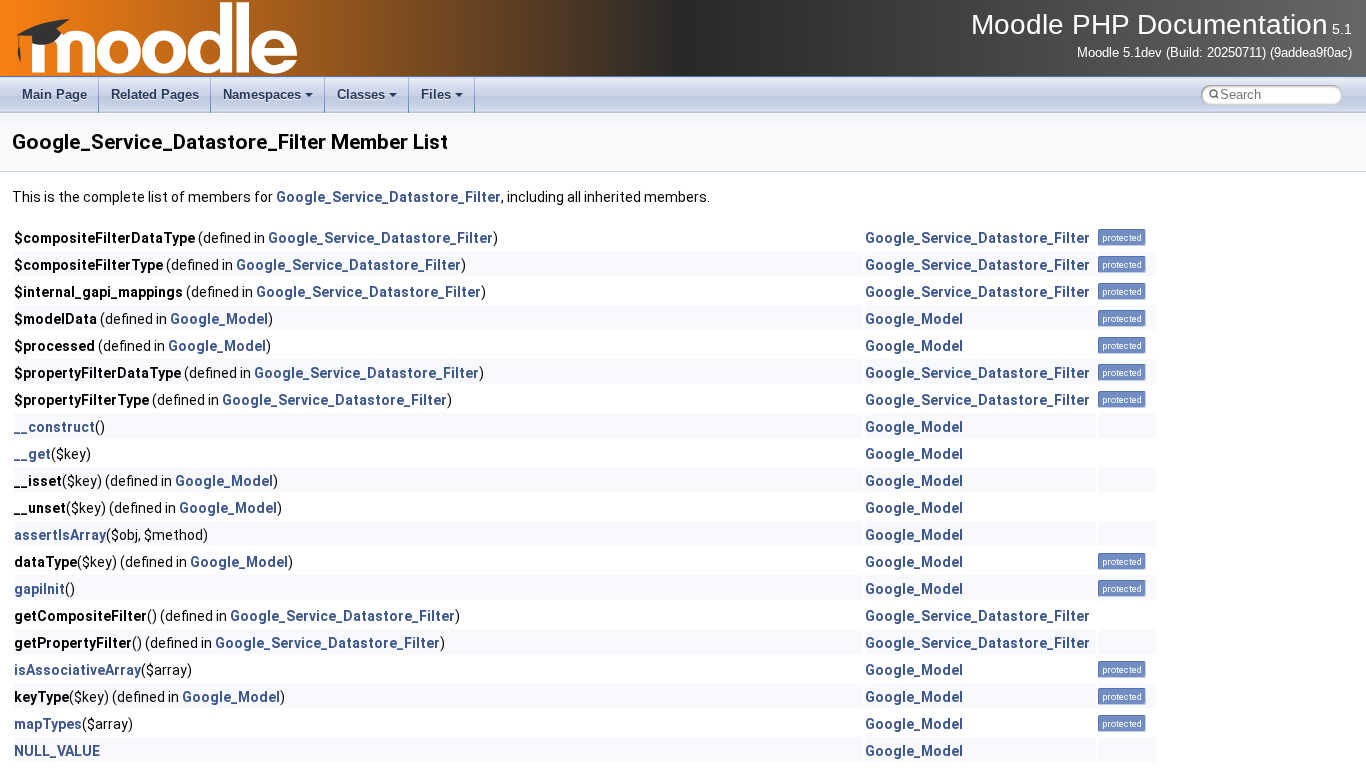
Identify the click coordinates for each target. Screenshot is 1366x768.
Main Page (54, 94)
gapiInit (39, 589)
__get (32, 454)
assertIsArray (60, 535)
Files (436, 94)
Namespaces (262, 94)
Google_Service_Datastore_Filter (388, 197)
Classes (361, 94)
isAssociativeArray (77, 670)
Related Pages (155, 94)
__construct (54, 427)
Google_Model (219, 319)
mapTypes (48, 724)
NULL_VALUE (57, 751)
